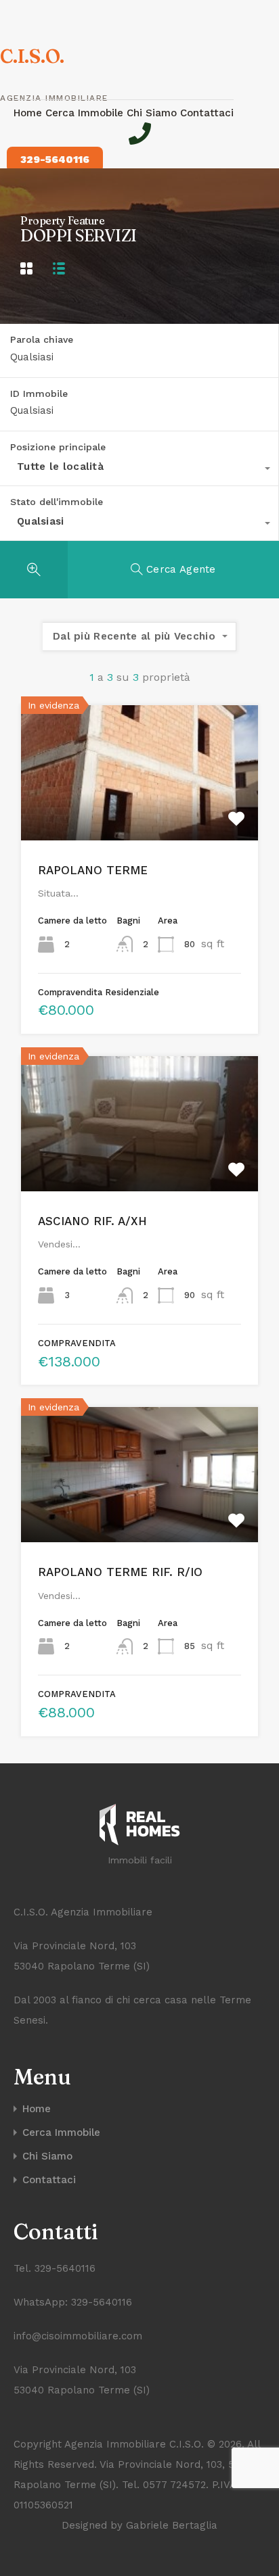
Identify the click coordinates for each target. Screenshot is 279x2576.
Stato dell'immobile (57, 502)
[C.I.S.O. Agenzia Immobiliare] (140, 1828)
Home (29, 113)
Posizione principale (58, 447)
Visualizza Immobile (139, 813)
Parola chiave (42, 339)
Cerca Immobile (86, 113)
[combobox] (139, 470)
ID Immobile (39, 393)
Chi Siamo (153, 113)
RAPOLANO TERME (93, 870)
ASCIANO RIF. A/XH (92, 1221)
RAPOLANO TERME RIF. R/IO (120, 1572)
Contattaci (207, 113)
